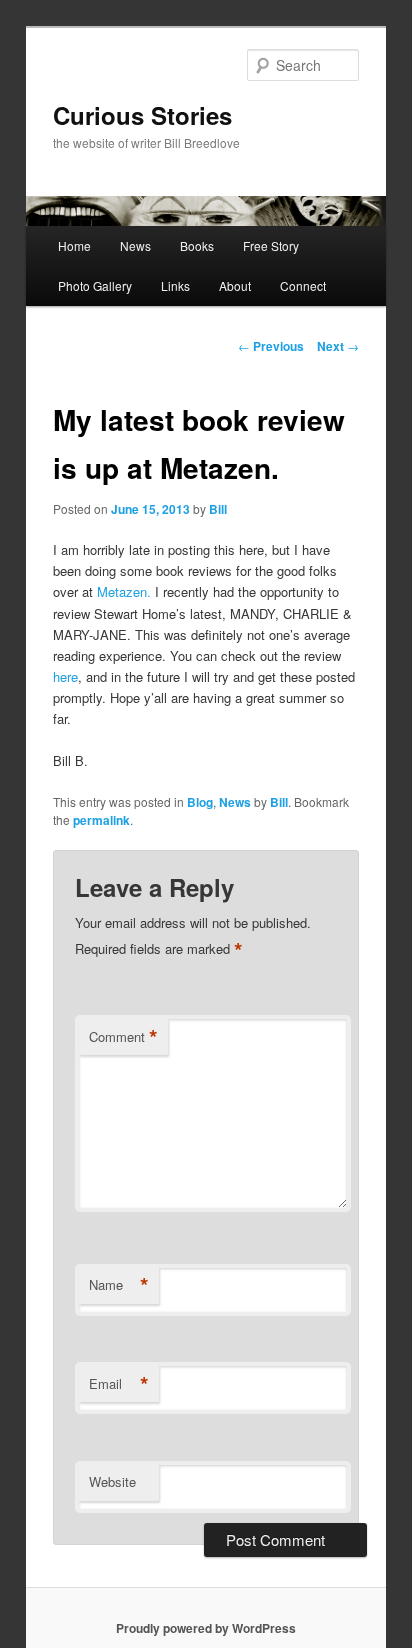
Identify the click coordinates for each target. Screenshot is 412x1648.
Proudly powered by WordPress (206, 1628)
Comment (123, 1037)
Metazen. (124, 591)
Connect (303, 285)
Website (112, 1481)
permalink (101, 820)
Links (175, 285)
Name (119, 1285)
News (135, 245)
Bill (218, 509)
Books (197, 245)
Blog (200, 802)
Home (74, 245)
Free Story (271, 245)
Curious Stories (142, 115)
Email (119, 1384)
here (65, 676)
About (235, 285)
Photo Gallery (95, 285)
